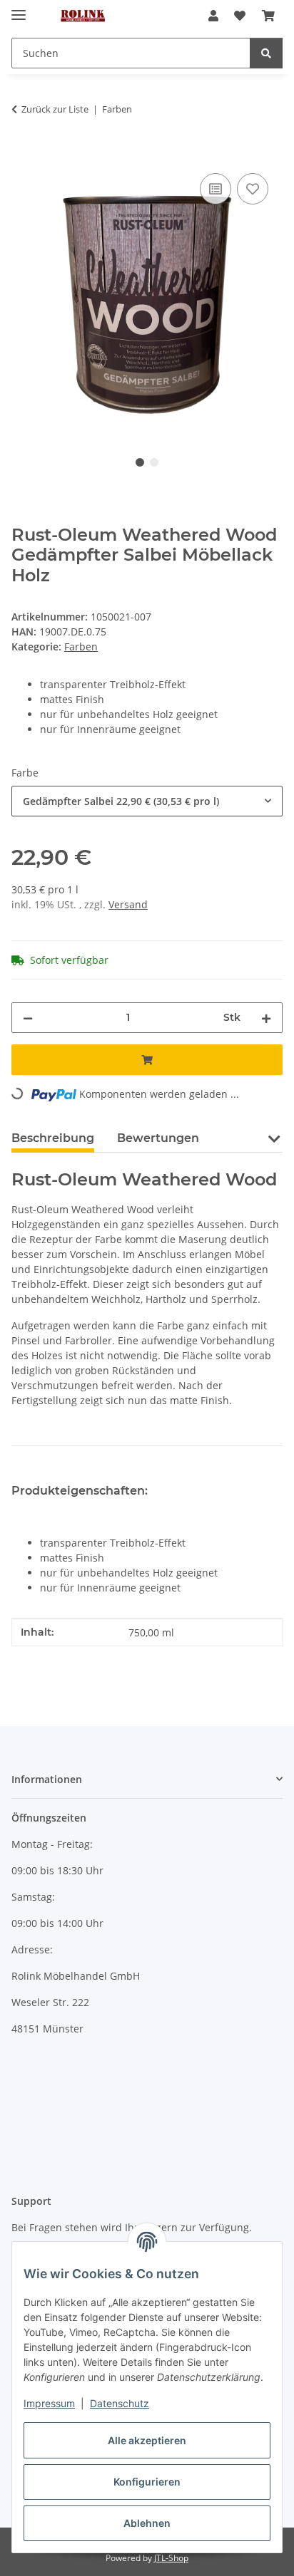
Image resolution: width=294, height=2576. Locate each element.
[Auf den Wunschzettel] (253, 189)
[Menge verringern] (28, 1018)
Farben (81, 646)
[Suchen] (266, 53)
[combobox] (147, 801)
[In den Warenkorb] (23, 154)
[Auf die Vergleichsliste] (216, 189)
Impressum (49, 2403)
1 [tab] (140, 462)
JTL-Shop (171, 2558)
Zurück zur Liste (55, 109)
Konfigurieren (147, 2482)
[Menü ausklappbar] (19, 9)
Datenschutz (120, 2403)
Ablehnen (147, 2523)
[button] (213, 16)
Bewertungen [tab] (158, 1138)
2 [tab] (154, 462)
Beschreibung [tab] (53, 1138)
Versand (128, 904)
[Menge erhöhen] (266, 1018)
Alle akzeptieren (147, 2440)
